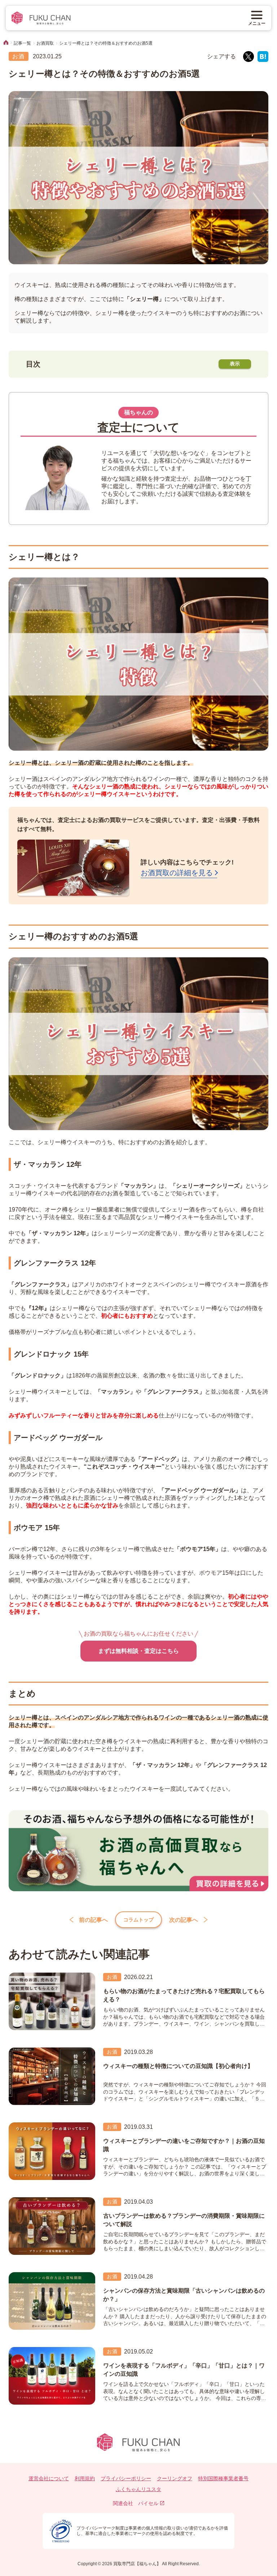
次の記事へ (184, 1920)
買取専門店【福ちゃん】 (137, 2564)
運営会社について (49, 2478)
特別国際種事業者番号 (223, 2478)
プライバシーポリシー (126, 2478)
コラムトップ (138, 1920)
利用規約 (85, 2478)
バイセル (148, 2503)
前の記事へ (93, 1920)
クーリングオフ (175, 2478)
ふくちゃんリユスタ (138, 2489)
